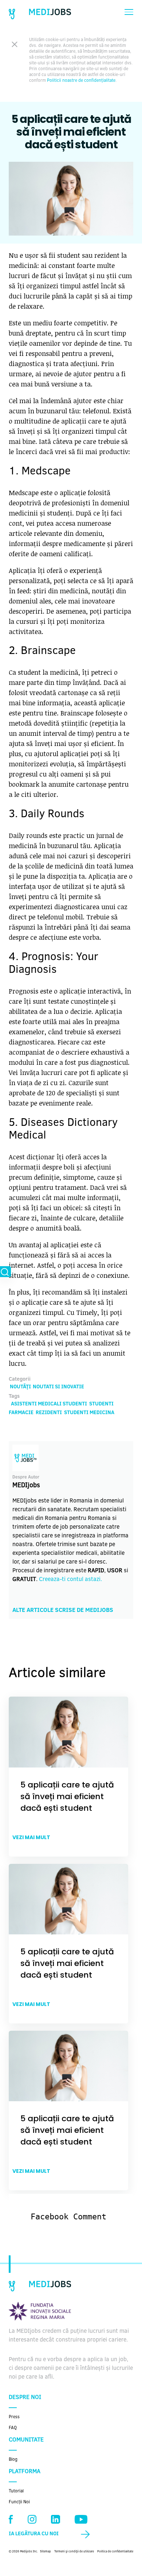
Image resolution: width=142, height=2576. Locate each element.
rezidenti (49, 1413)
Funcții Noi (19, 2502)
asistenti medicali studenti (49, 1404)
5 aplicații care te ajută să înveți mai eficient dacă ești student (67, 1796)
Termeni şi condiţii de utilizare (74, 2552)
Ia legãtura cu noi (34, 2534)
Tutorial (16, 2491)
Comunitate (26, 2440)
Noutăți (20, 1387)
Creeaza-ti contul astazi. (70, 1580)
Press (14, 2417)
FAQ (13, 2428)
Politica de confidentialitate (115, 2552)
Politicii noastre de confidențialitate (81, 81)
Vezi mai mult (31, 1837)
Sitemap (46, 2552)
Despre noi (25, 2398)
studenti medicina (89, 1413)
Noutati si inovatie (58, 1387)
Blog (13, 2460)
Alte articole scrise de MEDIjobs (63, 1610)
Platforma (25, 2472)
